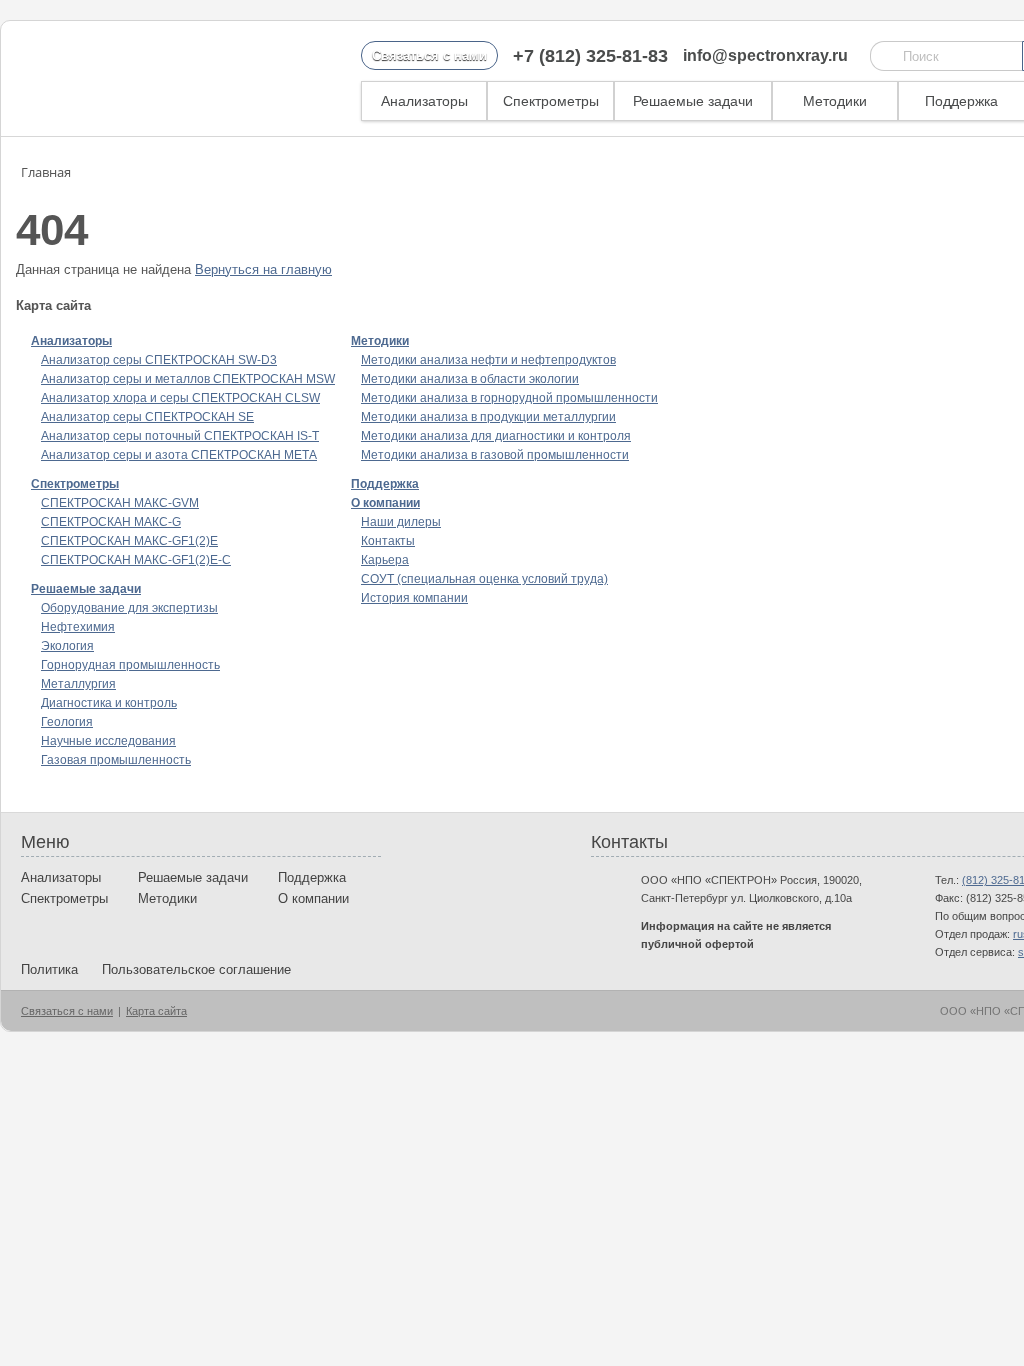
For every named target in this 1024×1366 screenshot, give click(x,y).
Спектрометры (551, 101)
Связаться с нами (429, 55)
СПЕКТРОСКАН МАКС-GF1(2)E (129, 541)
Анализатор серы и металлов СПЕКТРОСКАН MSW (188, 379)
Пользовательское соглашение (196, 969)
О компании (385, 503)
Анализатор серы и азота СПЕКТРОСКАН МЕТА (179, 455)
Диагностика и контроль (109, 703)
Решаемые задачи (693, 101)
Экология (67, 646)
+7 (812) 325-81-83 (590, 56)
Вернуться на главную (263, 269)
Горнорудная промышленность (130, 665)
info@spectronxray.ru (765, 55)
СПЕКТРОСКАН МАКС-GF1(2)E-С (136, 560)
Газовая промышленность (116, 760)
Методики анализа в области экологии (470, 379)
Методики (835, 101)
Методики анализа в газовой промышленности (495, 455)
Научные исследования (108, 741)
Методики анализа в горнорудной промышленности (509, 398)
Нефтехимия (78, 627)
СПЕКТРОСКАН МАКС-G (111, 522)
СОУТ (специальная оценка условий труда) (484, 579)
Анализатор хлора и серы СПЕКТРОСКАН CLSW (180, 398)
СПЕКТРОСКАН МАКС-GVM (120, 503)
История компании (414, 598)
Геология (67, 722)
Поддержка (961, 101)
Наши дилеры (401, 522)
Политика (49, 969)
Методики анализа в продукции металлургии (488, 417)
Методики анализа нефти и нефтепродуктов (488, 360)
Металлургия (78, 684)
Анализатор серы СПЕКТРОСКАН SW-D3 (159, 360)
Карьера (385, 560)
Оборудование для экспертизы (129, 608)
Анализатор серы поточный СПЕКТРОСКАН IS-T (180, 436)
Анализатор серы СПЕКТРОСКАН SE (147, 417)
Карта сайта (156, 1011)
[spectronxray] (125, 78)
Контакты (388, 541)
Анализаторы (424, 101)
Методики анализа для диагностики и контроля (496, 436)
